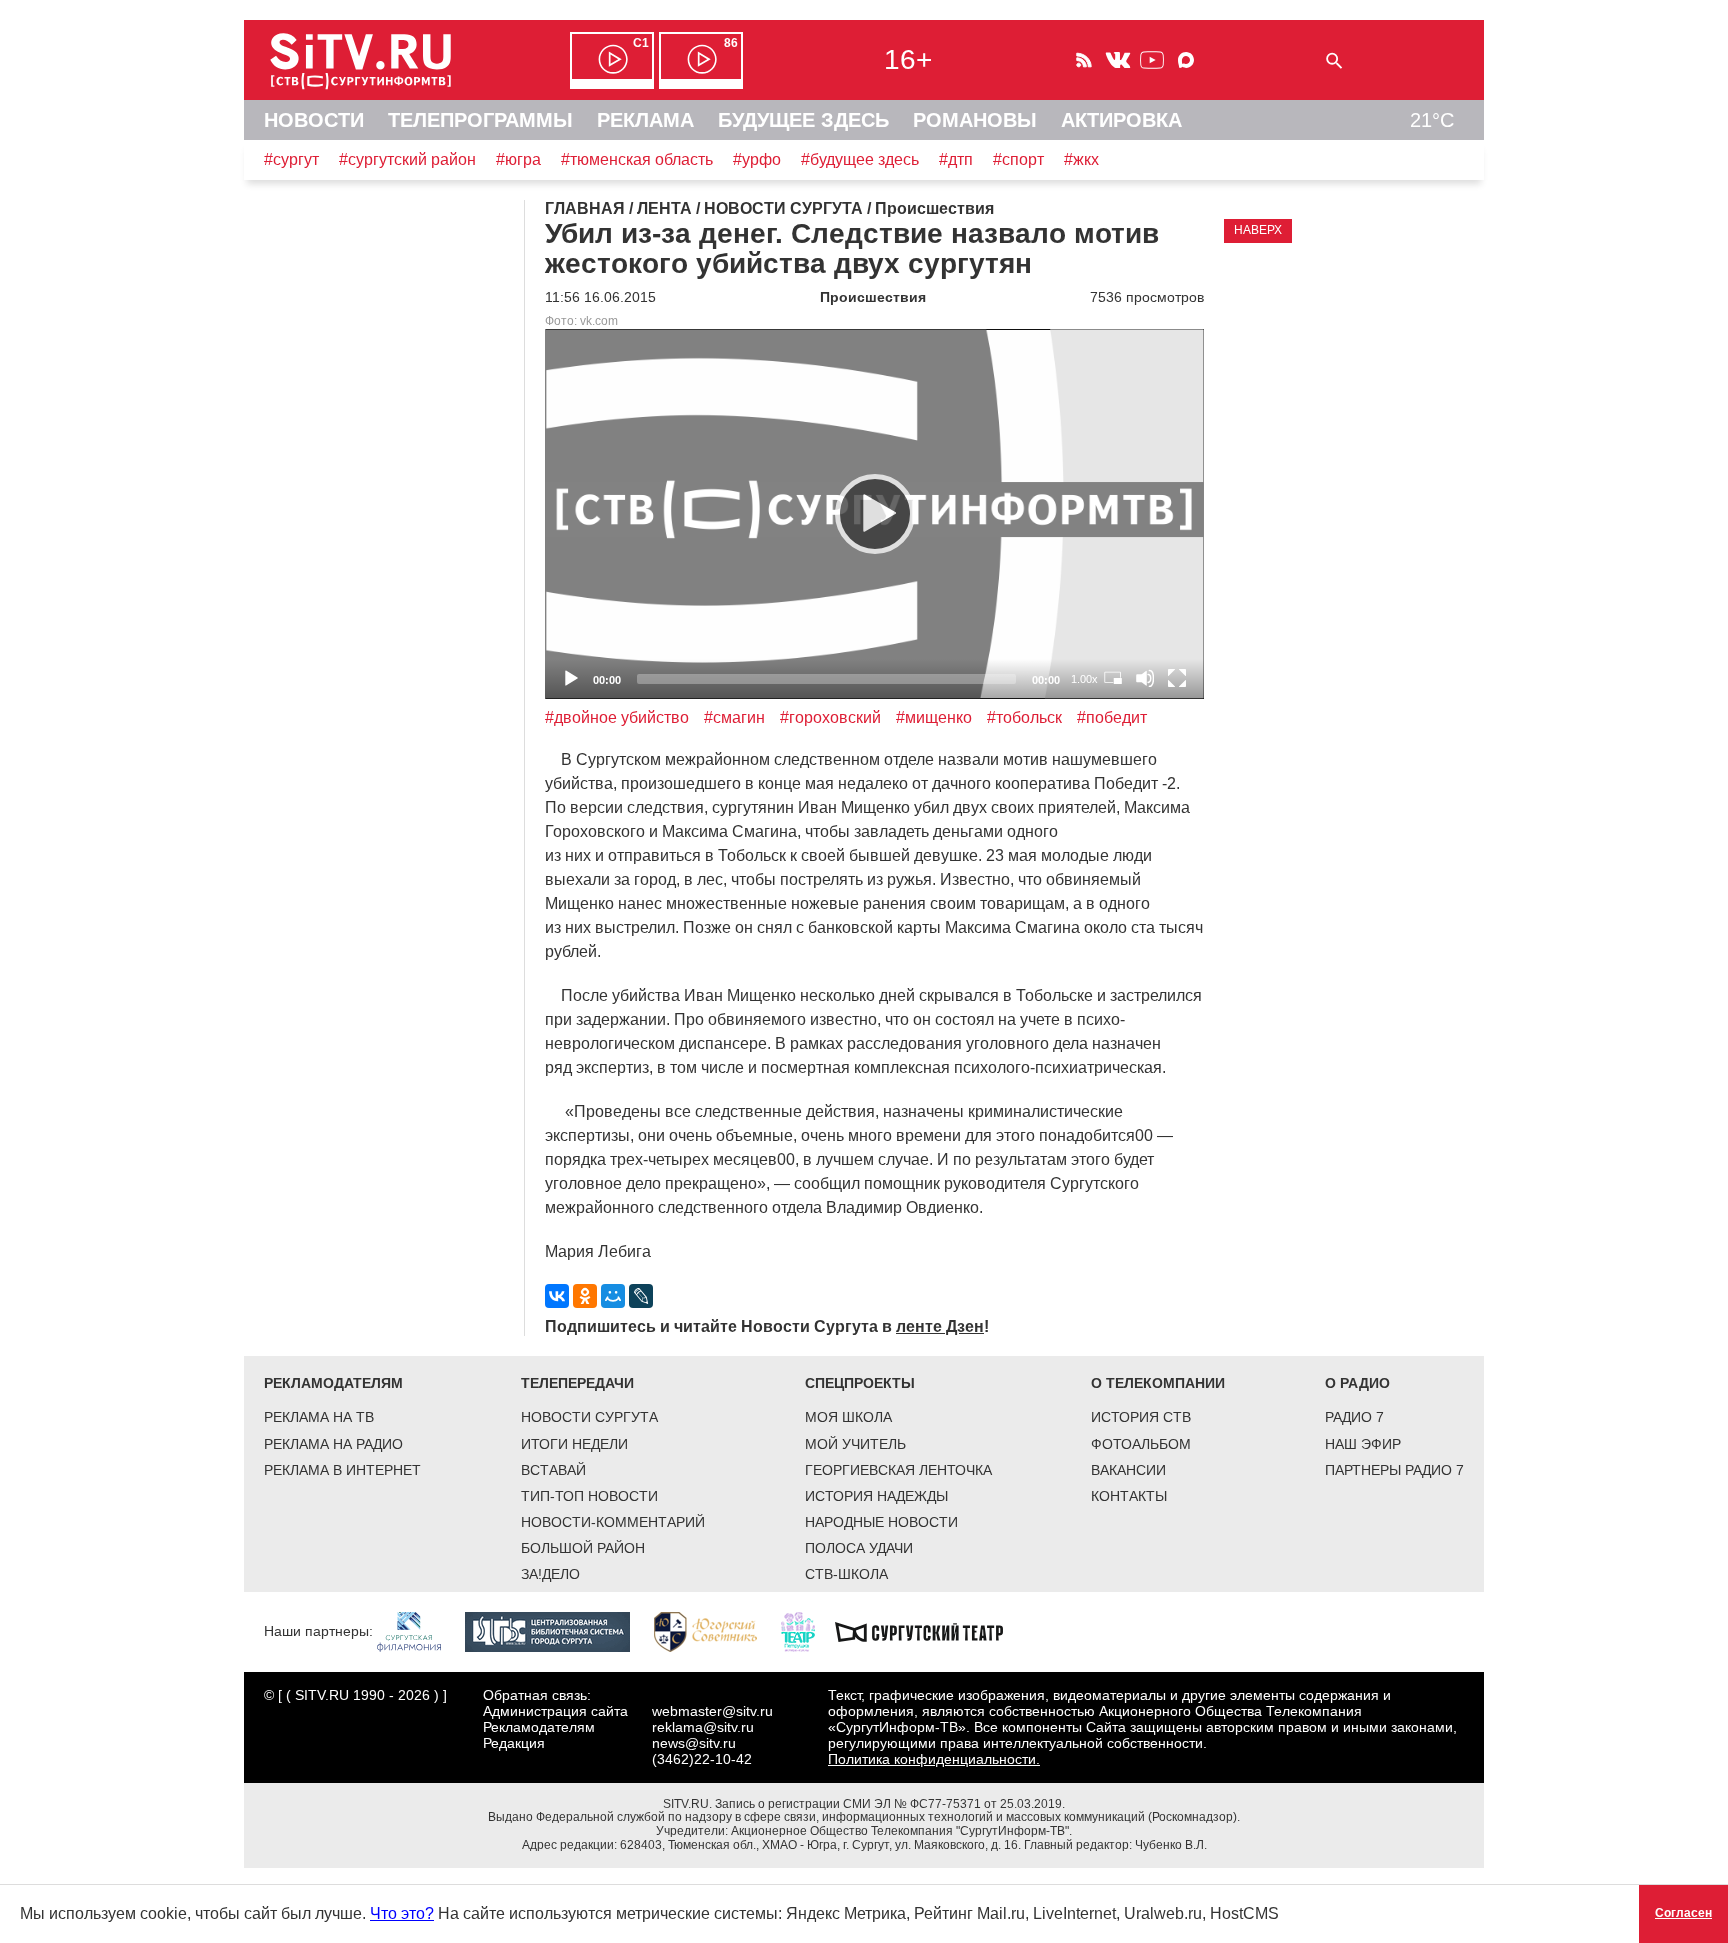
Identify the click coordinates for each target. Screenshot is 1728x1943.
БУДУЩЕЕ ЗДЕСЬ (803, 120)
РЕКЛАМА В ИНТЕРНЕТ (342, 1470)
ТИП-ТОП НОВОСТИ (589, 1496)
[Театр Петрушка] (808, 1631)
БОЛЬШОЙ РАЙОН (583, 1548)
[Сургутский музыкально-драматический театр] (929, 1631)
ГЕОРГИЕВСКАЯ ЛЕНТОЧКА (898, 1470)
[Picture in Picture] (1113, 678)
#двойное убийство (617, 717)
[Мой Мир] (613, 1296)
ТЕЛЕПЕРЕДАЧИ (577, 1383)
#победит (1112, 717)
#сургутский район (407, 159)
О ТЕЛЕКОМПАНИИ (1158, 1383)
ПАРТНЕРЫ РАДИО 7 (1394, 1470)
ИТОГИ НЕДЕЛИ (574, 1444)
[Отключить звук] (1145, 678)
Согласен (1683, 1913)
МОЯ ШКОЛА (848, 1417)
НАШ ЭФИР (1363, 1444)
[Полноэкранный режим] (1177, 678)
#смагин (734, 717)
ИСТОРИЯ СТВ (1141, 1417)
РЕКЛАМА (645, 120)
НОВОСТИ (314, 120)
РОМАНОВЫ (975, 120)
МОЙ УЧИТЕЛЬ (855, 1444)
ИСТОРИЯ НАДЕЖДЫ (876, 1496)
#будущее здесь (860, 159)
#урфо (757, 159)
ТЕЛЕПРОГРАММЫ (480, 120)
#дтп (956, 159)
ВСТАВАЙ (553, 1470)
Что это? (402, 1913)
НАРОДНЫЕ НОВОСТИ (881, 1522)
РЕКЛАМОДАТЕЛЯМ (333, 1383)
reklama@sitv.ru (703, 1727)
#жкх (1081, 159)
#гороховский (830, 717)
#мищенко (934, 717)
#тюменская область (637, 159)
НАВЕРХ (1258, 230)
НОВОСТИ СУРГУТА (589, 1417)
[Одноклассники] (585, 1296)
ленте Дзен (940, 1326)
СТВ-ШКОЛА (846, 1574)
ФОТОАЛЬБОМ (1141, 1444)
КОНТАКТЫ (1129, 1496)
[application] (874, 514)
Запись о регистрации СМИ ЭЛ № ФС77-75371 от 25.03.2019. (890, 1804)
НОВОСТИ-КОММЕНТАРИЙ (613, 1522)
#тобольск (1024, 717)
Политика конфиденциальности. (934, 1759)
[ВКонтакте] (557, 1296)
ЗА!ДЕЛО (550, 1574)
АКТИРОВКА (1121, 120)
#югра (518, 159)
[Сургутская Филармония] (419, 1631)
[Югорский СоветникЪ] (715, 1631)
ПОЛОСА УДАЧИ (859, 1548)
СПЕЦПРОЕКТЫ (860, 1383)
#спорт (1018, 159)
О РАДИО (1357, 1383)
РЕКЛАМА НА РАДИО (333, 1444)
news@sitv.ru (694, 1743)
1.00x (1084, 679)
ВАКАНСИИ (1128, 1470)
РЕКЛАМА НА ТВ (319, 1417)
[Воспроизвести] (875, 514)
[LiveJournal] (641, 1296)
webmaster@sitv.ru (712, 1711)
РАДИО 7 (1354, 1417)
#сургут (291, 159)
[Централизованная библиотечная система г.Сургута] (557, 1631)
